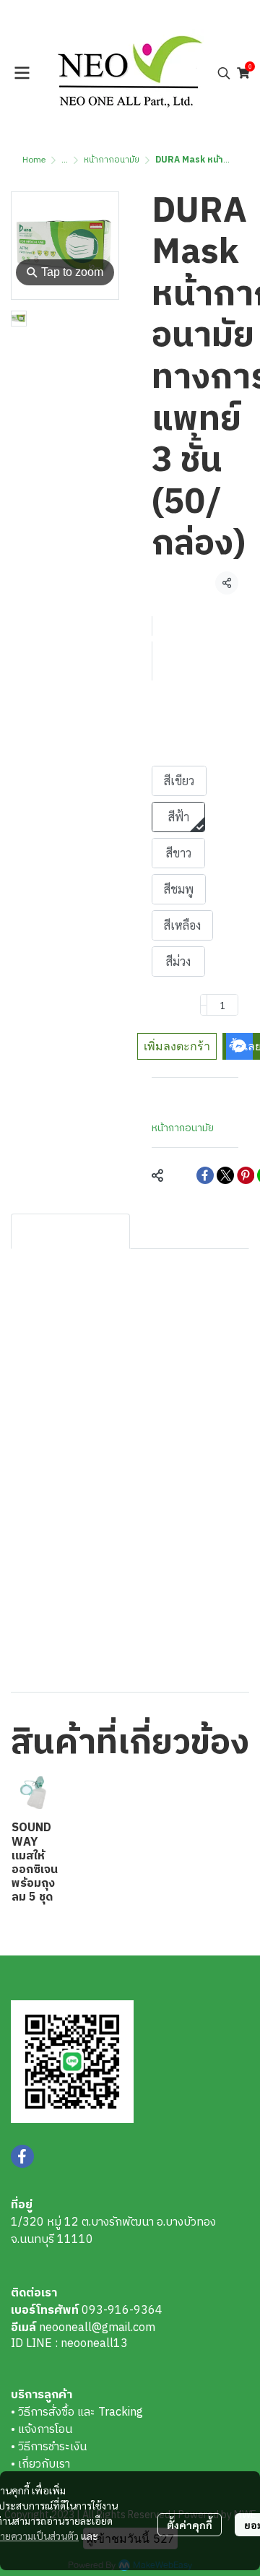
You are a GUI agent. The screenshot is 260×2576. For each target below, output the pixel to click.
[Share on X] (225, 1175)
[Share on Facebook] (205, 1175)
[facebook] (22, 2156)
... (65, 160)
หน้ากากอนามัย (112, 160)
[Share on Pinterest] (246, 1175)
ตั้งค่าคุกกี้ (190, 2525)
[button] (224, 73)
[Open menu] (22, 73)
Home (34, 160)
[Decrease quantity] (204, 1005)
